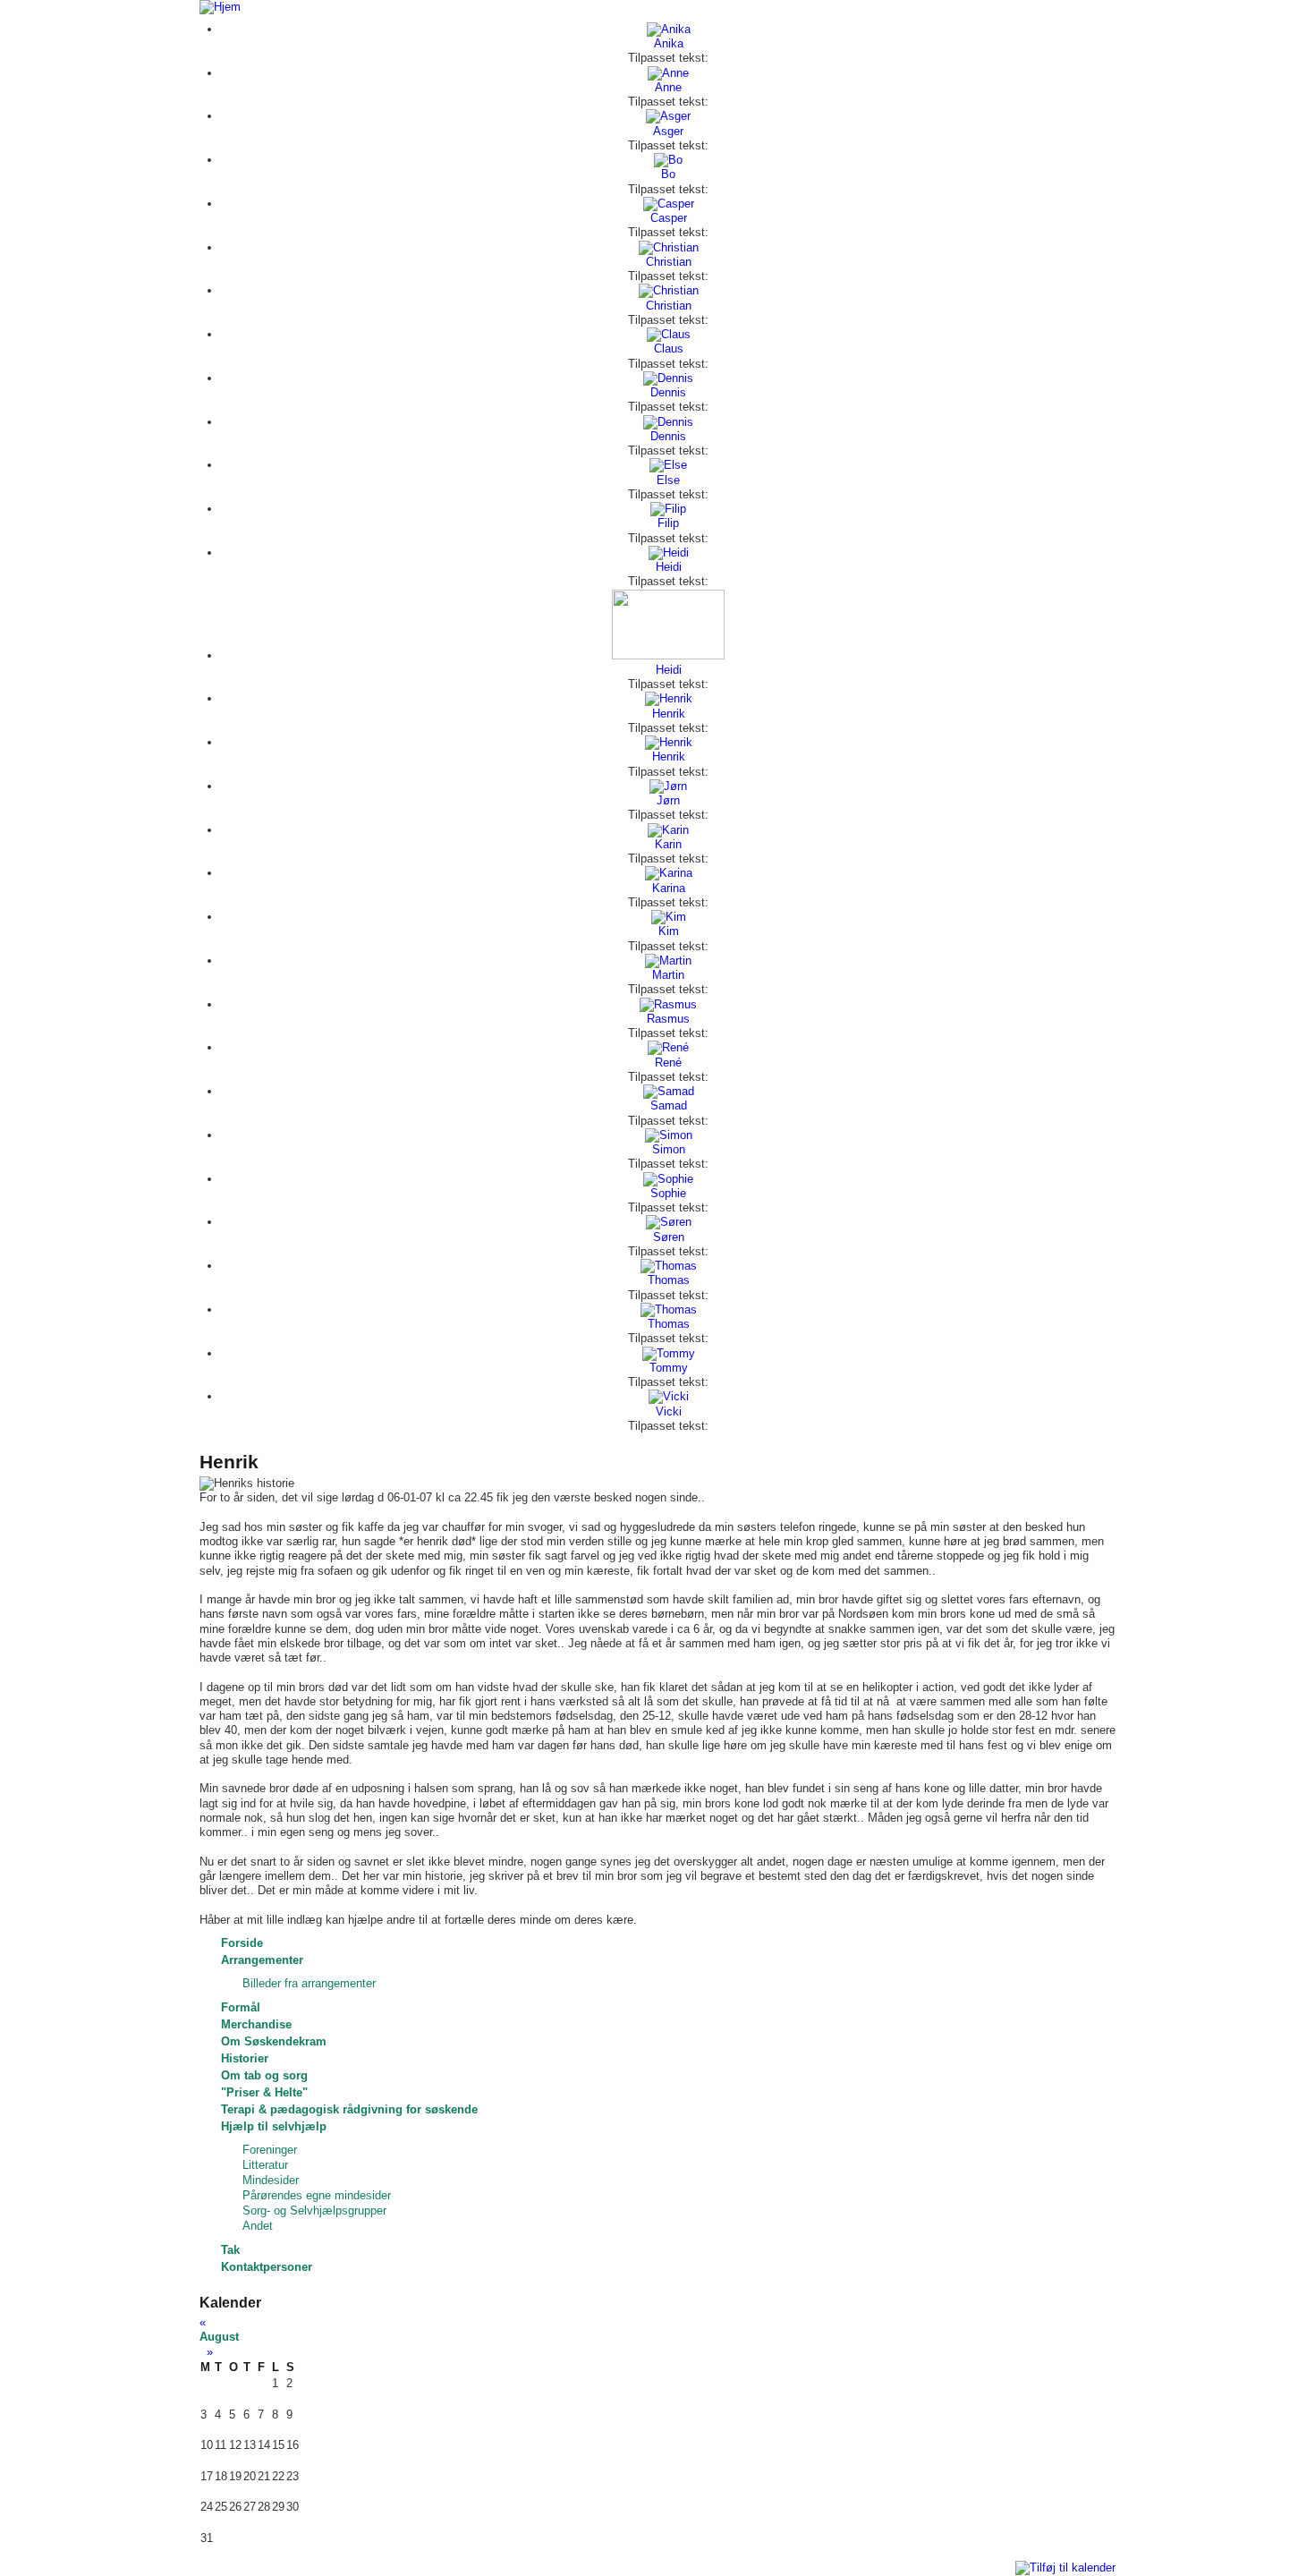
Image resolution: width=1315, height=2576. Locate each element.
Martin (668, 975)
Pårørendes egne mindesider (317, 2195)
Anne (668, 87)
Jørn (668, 800)
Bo (668, 174)
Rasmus (668, 1019)
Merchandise (256, 2024)
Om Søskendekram (274, 2041)
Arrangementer (262, 1960)
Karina (669, 888)
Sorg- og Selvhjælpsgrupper (314, 2210)
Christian (669, 262)
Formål (241, 2007)
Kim (669, 931)
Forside (242, 1943)
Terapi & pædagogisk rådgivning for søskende (349, 2109)
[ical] (1065, 2567)
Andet (258, 2226)
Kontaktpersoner (267, 2267)
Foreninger (270, 2150)
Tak (230, 2250)
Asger (668, 131)
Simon (669, 1149)
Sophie (668, 1193)
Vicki (669, 1411)
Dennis (668, 392)
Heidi (669, 567)
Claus (669, 349)
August (219, 2337)
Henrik (669, 714)
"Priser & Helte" (264, 2092)
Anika (669, 43)
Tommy (669, 1368)
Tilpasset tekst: (668, 58)
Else (668, 480)
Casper (669, 218)
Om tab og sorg (264, 2075)
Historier (245, 2058)
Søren (669, 1237)
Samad (669, 1105)
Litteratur (265, 2165)
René (668, 1063)
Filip (668, 523)
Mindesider (271, 2180)
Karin (668, 844)
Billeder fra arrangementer (309, 1983)
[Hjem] (220, 7)
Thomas (669, 1280)
